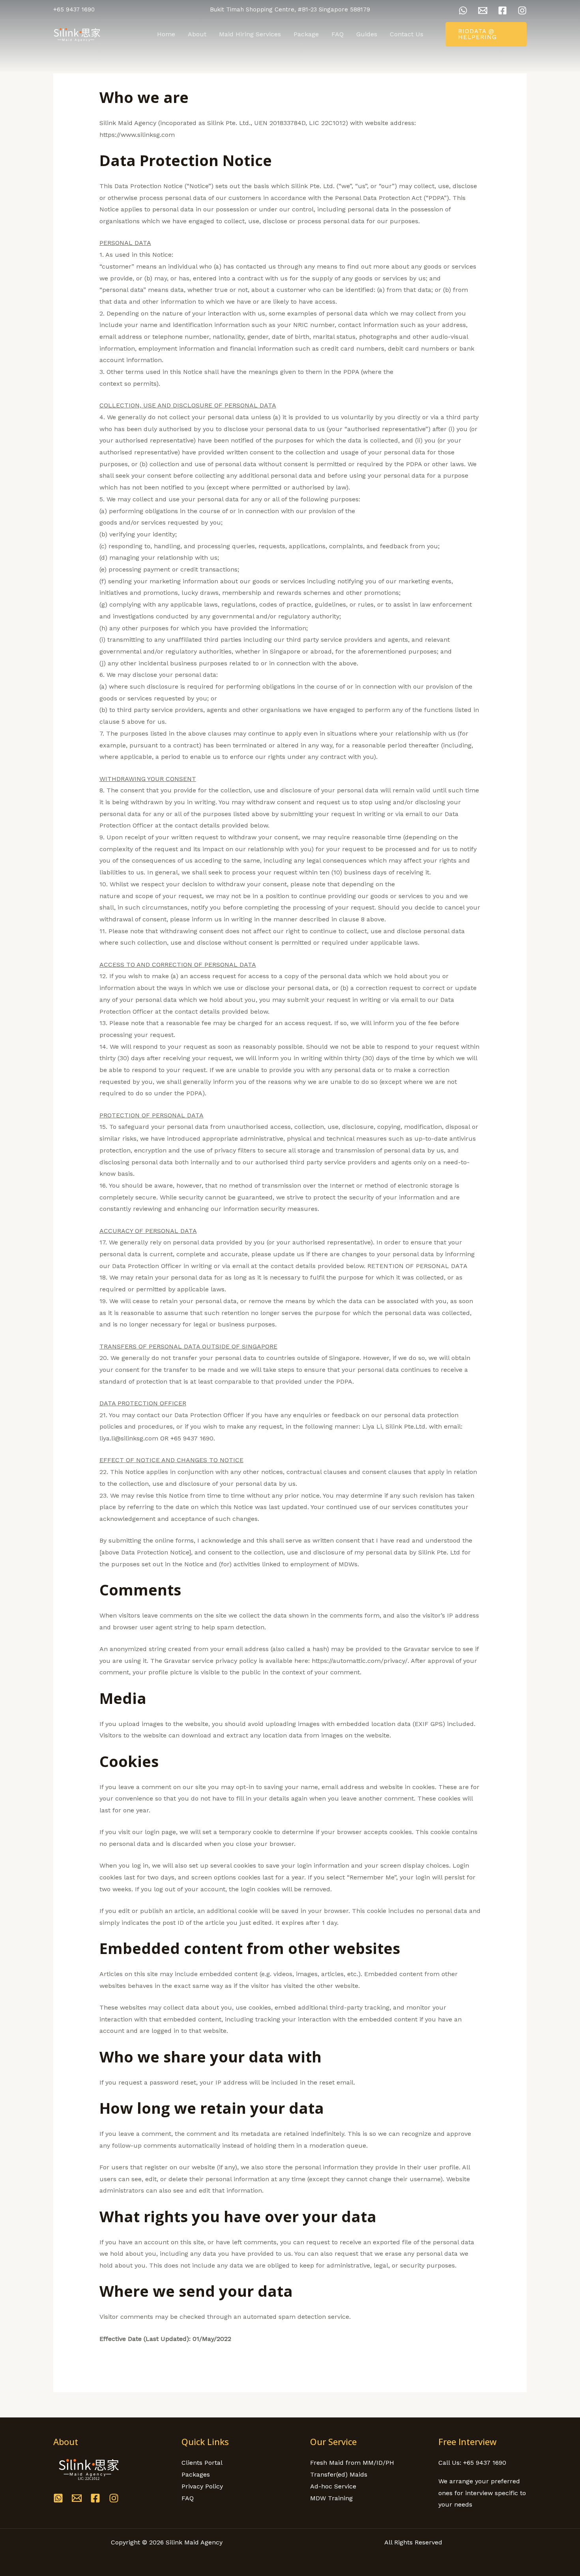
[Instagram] (522, 10)
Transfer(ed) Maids (339, 2474)
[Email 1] (483, 10)
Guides (367, 34)
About (197, 34)
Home (166, 34)
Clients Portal (202, 2463)
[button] (486, 34)
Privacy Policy (202, 2486)
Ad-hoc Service (333, 2486)
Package (306, 34)
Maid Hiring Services (250, 34)
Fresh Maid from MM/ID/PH (352, 2463)
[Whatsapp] (58, 2498)
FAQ (338, 34)
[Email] (77, 2498)
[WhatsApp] (463, 10)
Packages (196, 2474)
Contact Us (407, 34)
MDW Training (331, 2498)
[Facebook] (502, 10)
